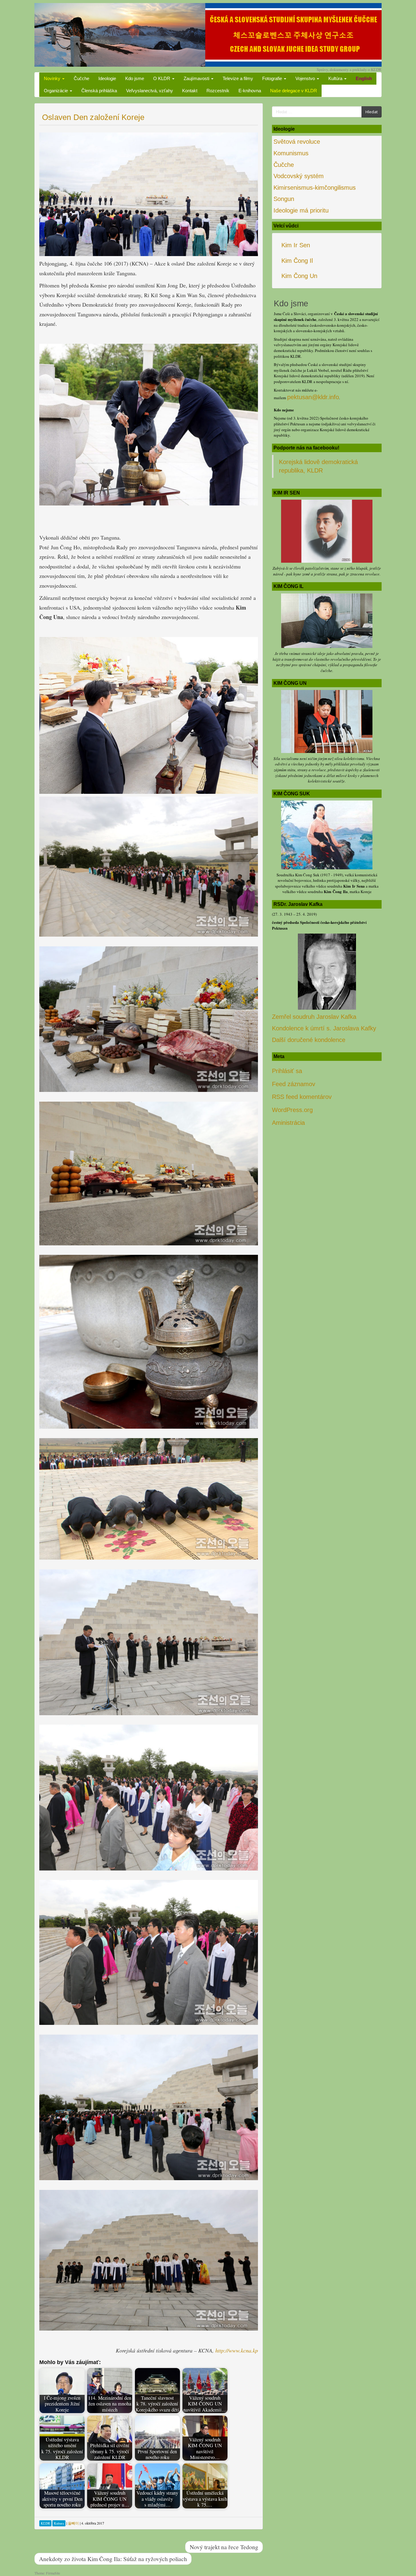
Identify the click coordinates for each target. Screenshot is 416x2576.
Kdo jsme (135, 78)
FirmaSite (53, 2573)
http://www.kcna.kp (237, 2350)
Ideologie (107, 78)
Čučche (81, 78)
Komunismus (291, 153)
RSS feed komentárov (302, 1097)
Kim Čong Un (299, 276)
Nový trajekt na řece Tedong (224, 2547)
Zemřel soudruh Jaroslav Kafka (314, 1017)
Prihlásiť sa (287, 1071)
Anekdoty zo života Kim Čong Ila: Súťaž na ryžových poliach (113, 2559)
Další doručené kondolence (309, 1040)
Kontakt (190, 91)
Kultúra (336, 78)
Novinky (53, 78)
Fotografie (273, 78)
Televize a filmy (238, 78)
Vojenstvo (306, 78)
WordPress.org (292, 1110)
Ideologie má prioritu (301, 210)
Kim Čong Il (297, 261)
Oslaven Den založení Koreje (93, 117)
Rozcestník (218, 91)
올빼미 (73, 2523)
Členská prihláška (99, 91)
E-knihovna (250, 91)
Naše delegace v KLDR (294, 91)
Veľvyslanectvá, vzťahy (150, 91)
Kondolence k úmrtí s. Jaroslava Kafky (324, 1028)
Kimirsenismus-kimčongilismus (315, 188)
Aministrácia (288, 1123)
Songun (284, 199)
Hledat (372, 112)
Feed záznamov (294, 1084)
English (364, 78)
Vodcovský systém (299, 176)
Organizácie (56, 91)
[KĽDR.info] (208, 34)
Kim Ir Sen (296, 245)
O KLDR (162, 78)
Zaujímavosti (197, 78)
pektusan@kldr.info (313, 397)
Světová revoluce (297, 142)
